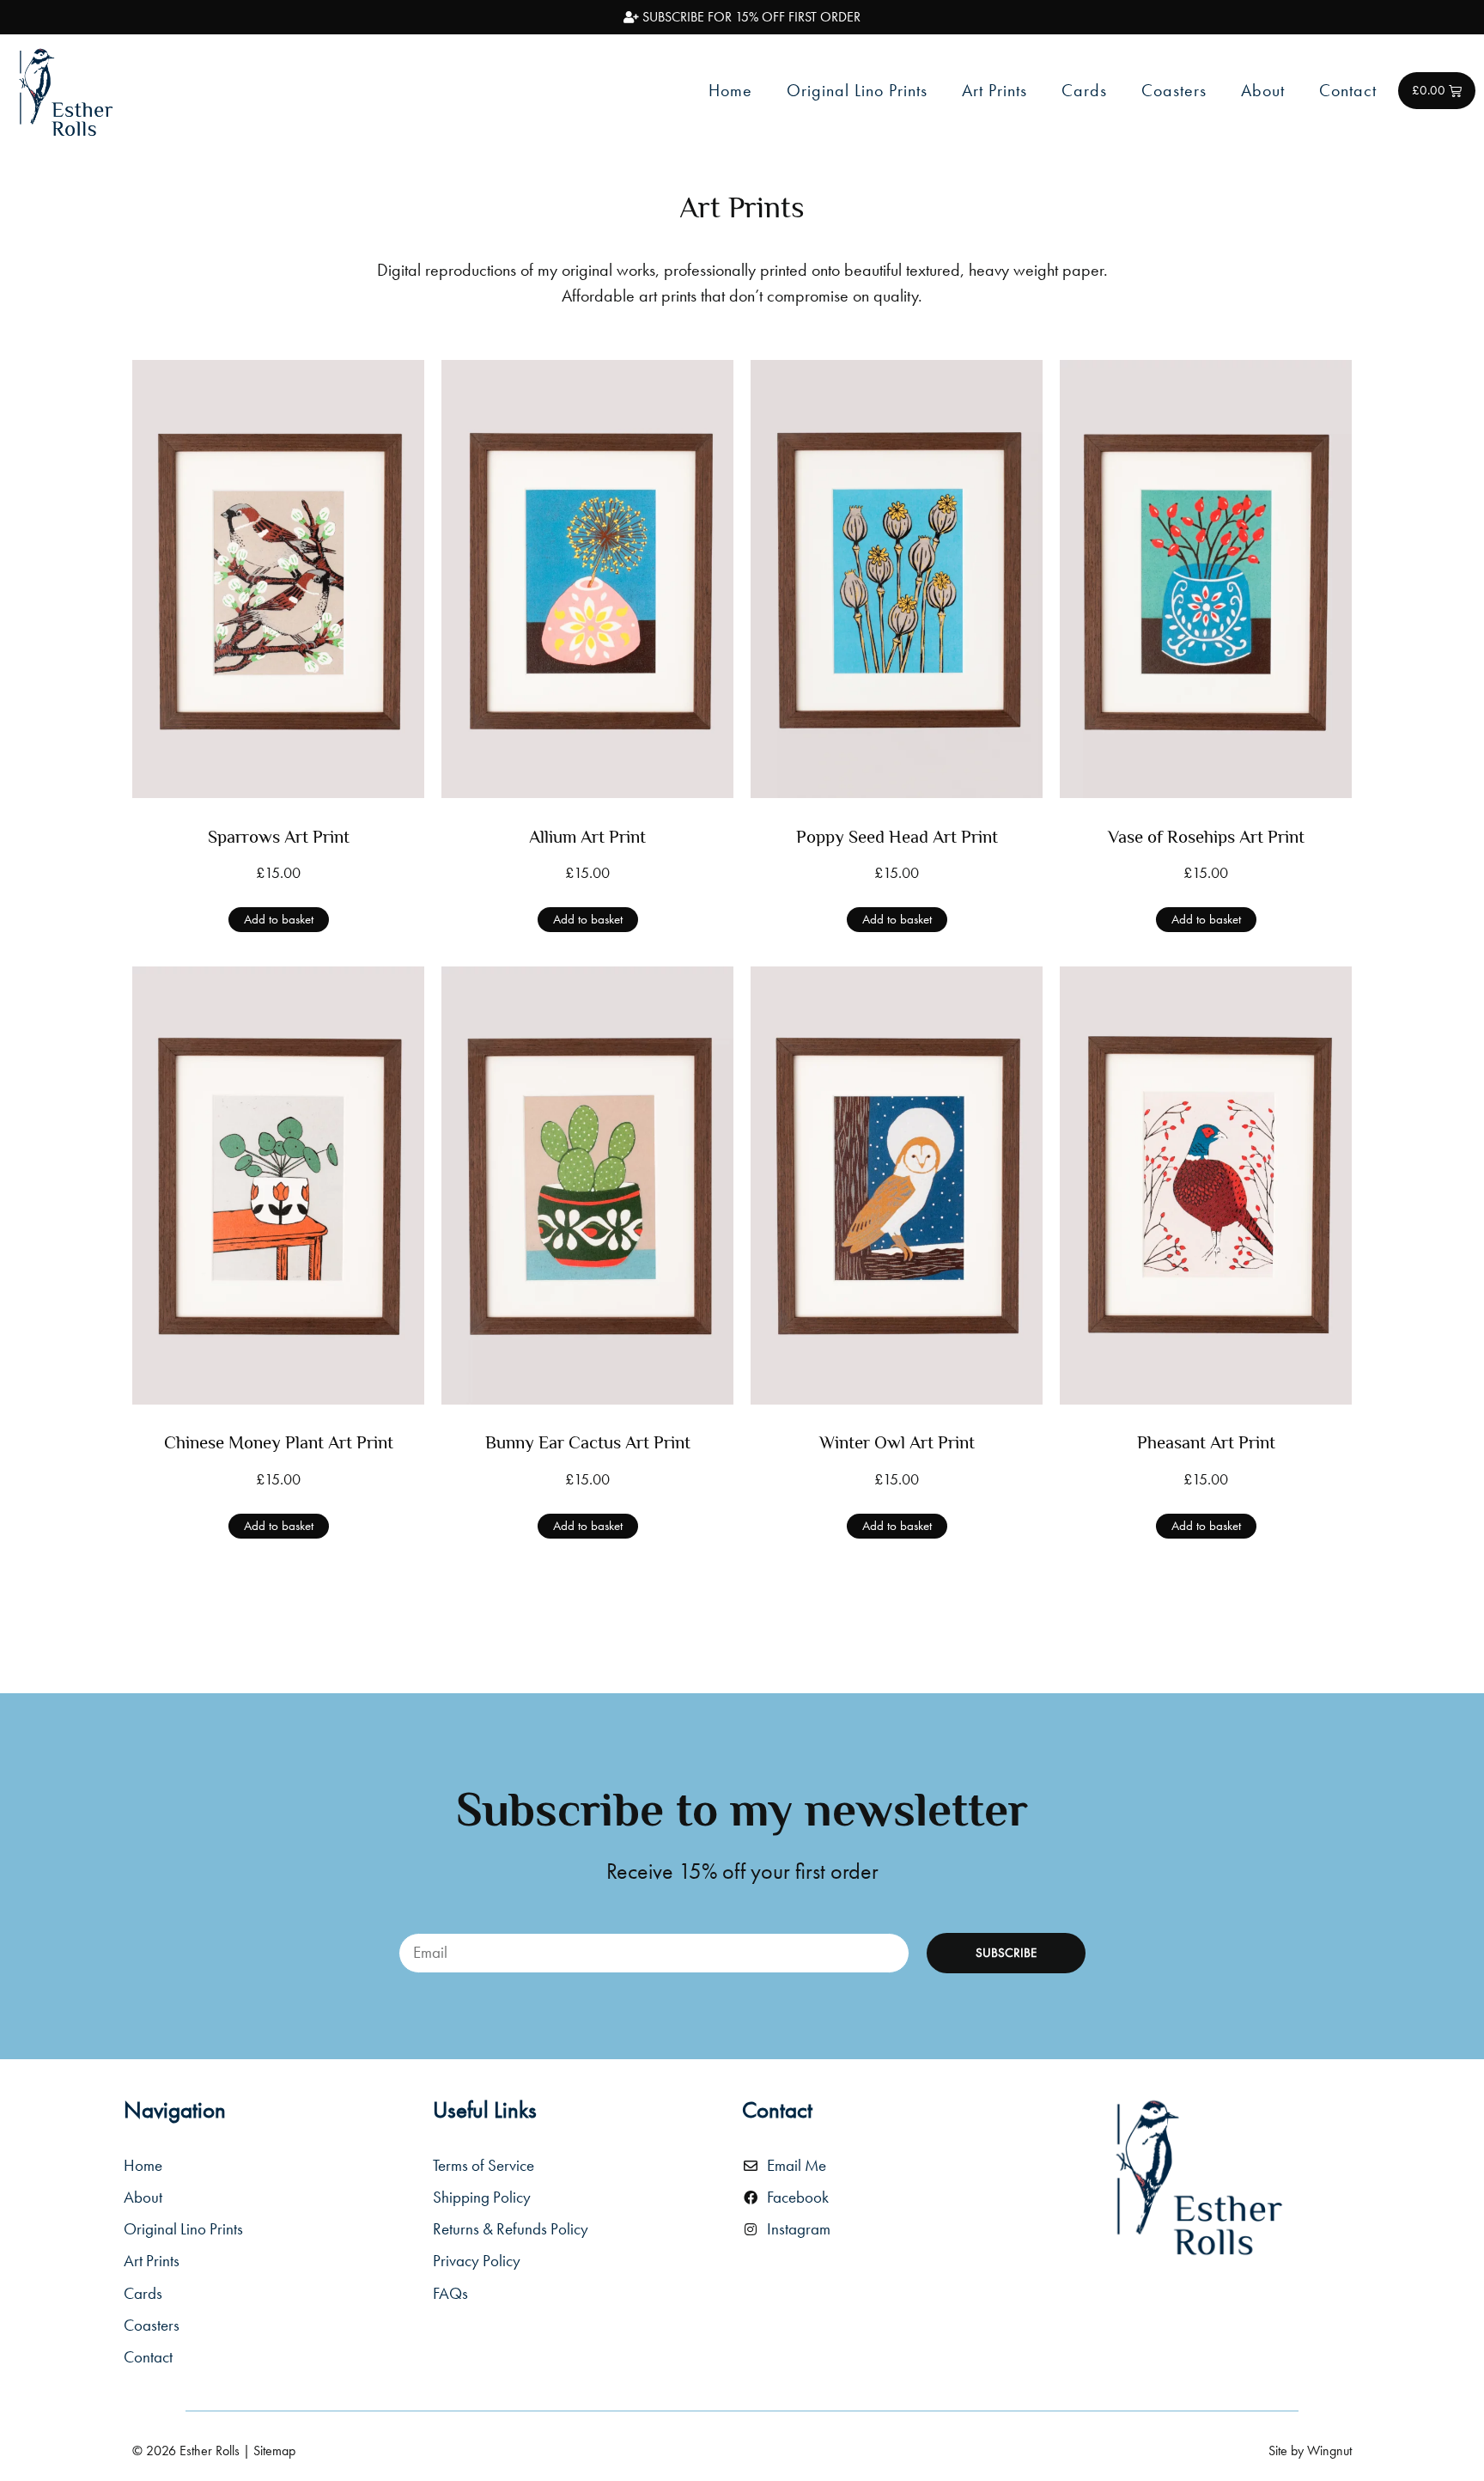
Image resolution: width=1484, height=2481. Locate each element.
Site (1278, 2451)
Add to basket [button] (279, 919)
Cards (1084, 90)
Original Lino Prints (857, 90)
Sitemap (274, 2451)
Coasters (1174, 90)
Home (730, 90)
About (1263, 90)
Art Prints (994, 90)
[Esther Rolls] (1197, 2176)
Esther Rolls (210, 2451)
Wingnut (1329, 2451)
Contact (1348, 90)
